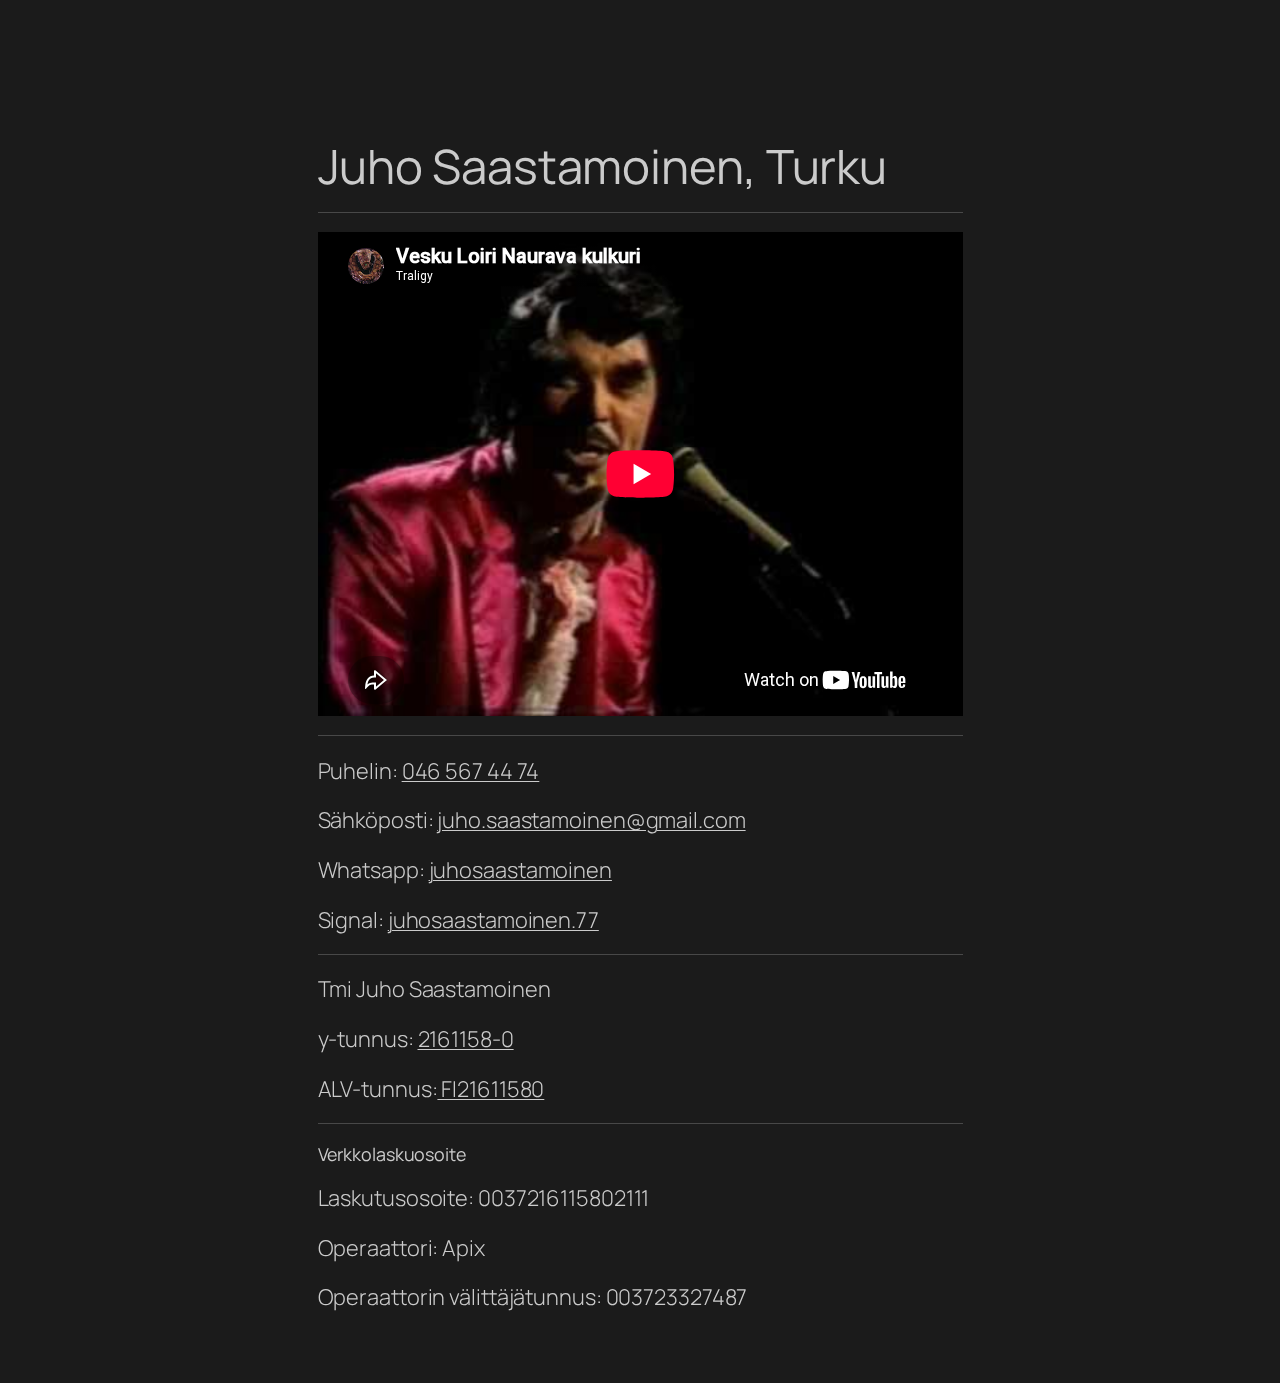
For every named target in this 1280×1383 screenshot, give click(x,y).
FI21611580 (490, 1089)
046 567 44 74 (471, 771)
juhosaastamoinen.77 (493, 920)
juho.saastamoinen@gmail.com (591, 820)
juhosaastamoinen (520, 870)
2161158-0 (466, 1039)
